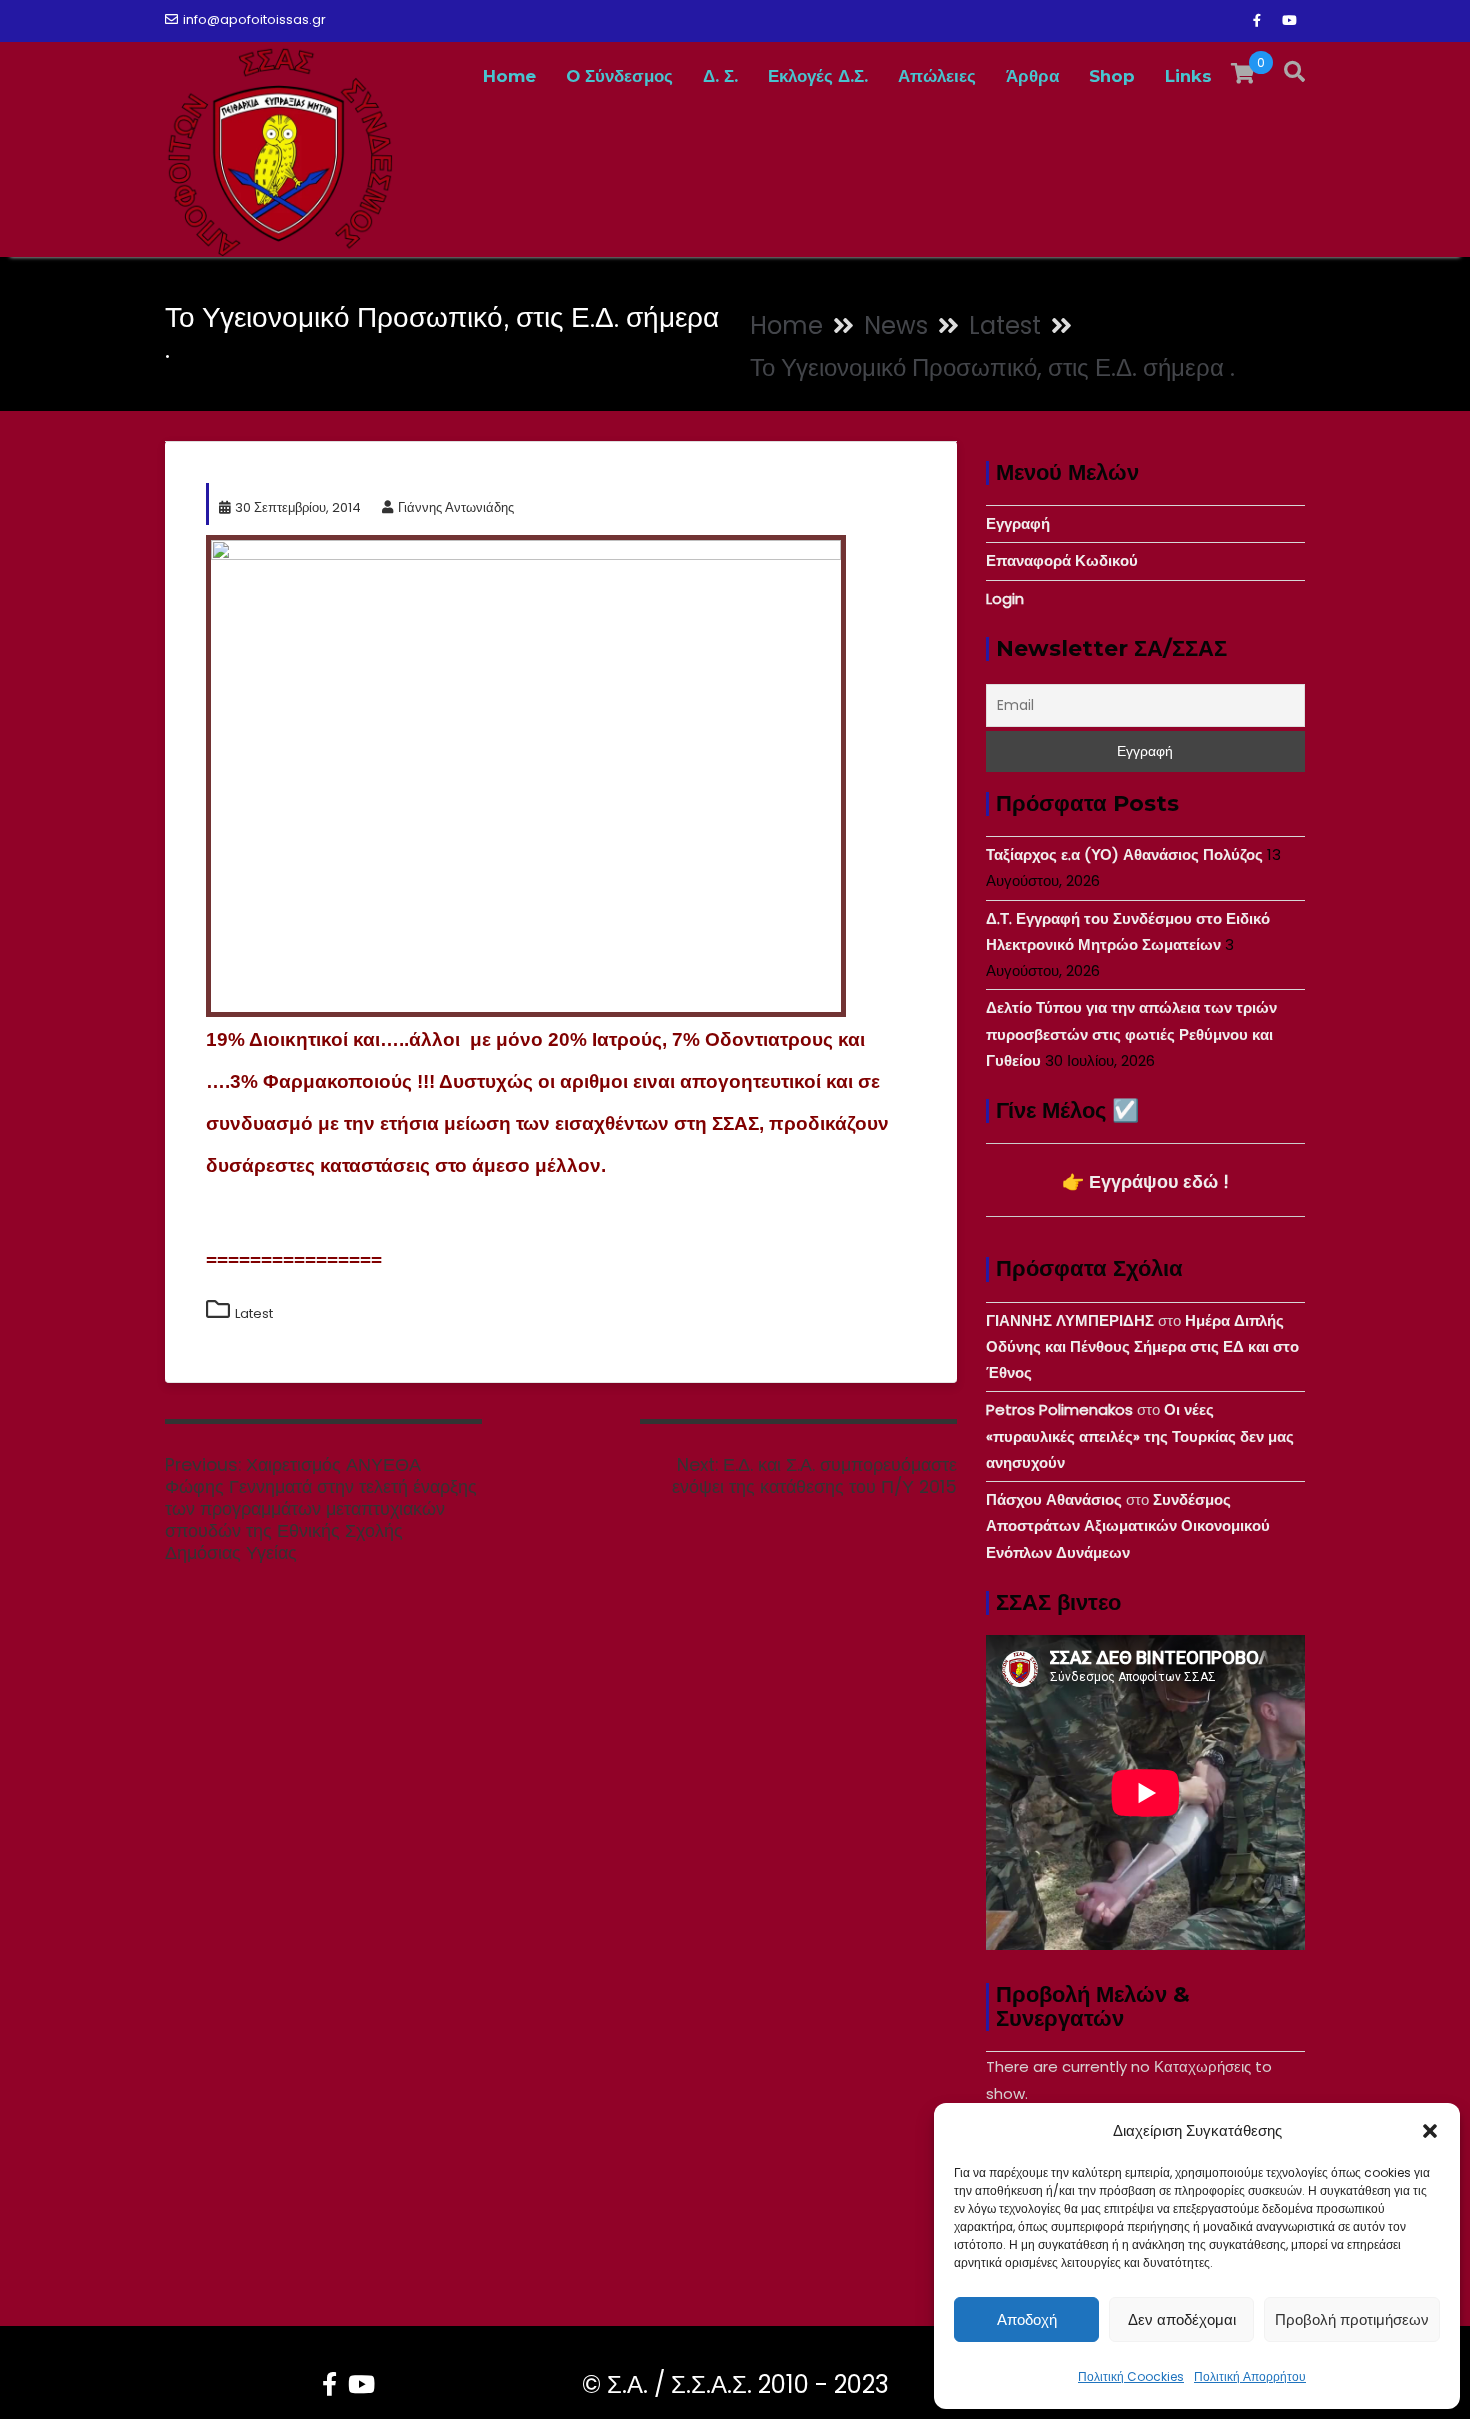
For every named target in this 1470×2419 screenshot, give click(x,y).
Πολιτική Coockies (1131, 2376)
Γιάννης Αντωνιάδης (456, 507)
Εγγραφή (1018, 523)
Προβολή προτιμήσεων (1352, 2319)
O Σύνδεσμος (619, 76)
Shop (1112, 76)
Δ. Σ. (720, 76)
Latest (254, 1313)
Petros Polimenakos (1059, 1409)
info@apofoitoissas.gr (254, 19)
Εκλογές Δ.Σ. (818, 76)
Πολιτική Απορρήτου (1250, 2376)
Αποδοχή (1027, 2319)
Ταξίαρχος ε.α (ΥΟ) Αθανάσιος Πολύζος (1124, 854)
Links (1188, 76)
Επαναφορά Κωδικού (1062, 560)
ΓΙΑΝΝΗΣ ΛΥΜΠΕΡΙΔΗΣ (1070, 1320)
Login (1005, 598)
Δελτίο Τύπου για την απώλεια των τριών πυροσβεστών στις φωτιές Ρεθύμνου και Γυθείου (1131, 1034)
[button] (1430, 2131)
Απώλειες (937, 76)
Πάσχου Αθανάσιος (1054, 1499)
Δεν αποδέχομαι (1182, 2319)
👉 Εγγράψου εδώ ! (1145, 1181)
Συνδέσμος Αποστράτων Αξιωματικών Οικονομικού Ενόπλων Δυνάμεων (1128, 1526)
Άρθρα (1032, 76)
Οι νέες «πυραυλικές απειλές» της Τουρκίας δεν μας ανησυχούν (1140, 1436)
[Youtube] (1289, 21)
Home (509, 76)
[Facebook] (1257, 21)
